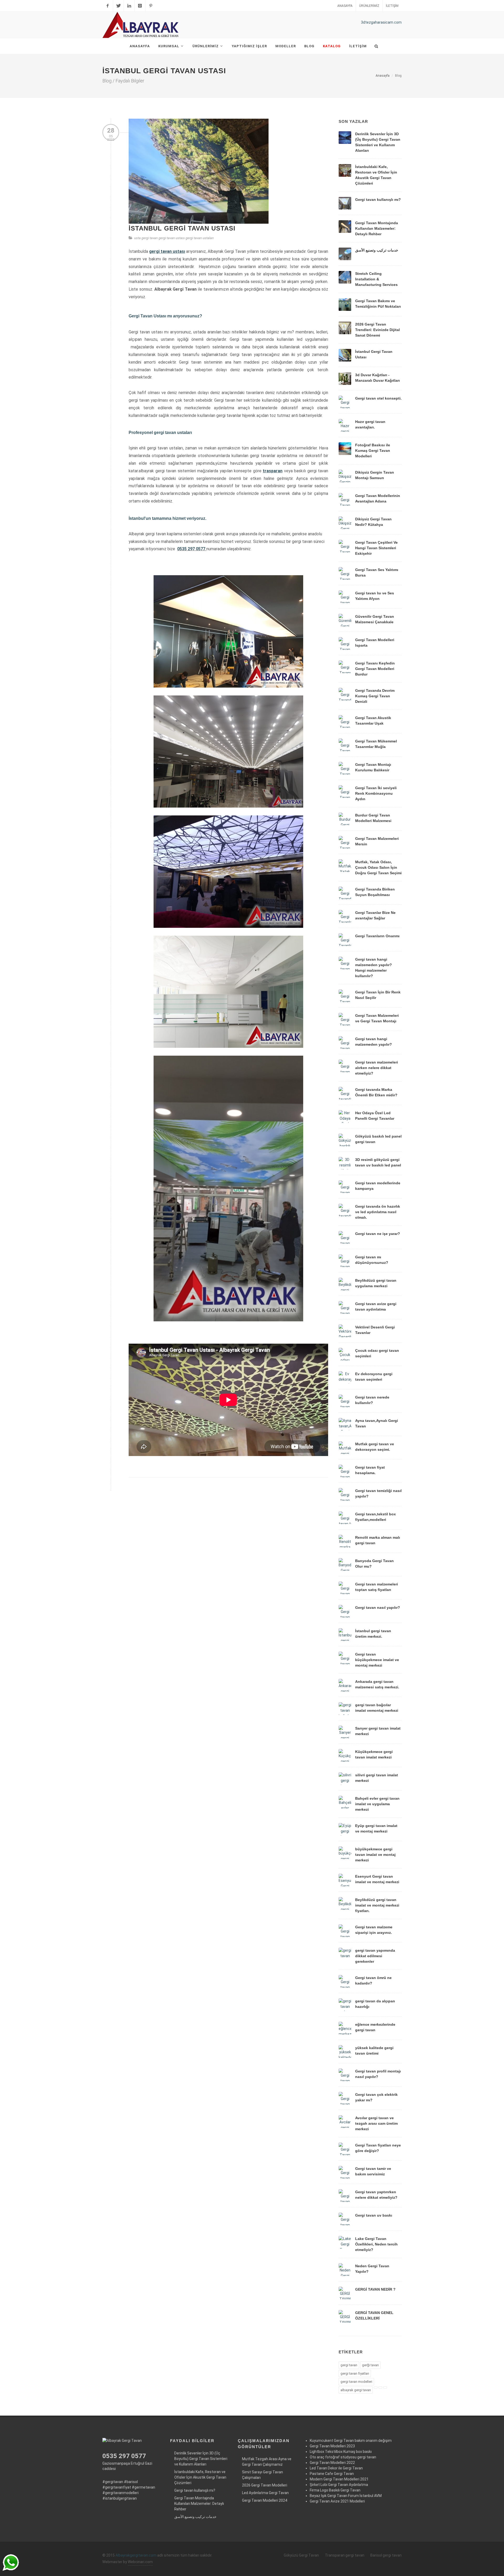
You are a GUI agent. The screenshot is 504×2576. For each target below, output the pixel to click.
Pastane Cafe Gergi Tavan (332, 2474)
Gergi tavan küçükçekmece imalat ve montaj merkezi (377, 1660)
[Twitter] (118, 6)
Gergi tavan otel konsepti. (378, 398)
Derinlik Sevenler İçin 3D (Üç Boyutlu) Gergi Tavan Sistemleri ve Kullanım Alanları (201, 2459)
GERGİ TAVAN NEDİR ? (375, 2289)
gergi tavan (150, 238)
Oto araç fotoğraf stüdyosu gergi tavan (343, 2457)
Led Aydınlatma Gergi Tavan (265, 2493)
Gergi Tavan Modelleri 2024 (265, 2500)
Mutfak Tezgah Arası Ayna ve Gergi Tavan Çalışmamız (267, 2462)
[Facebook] (108, 6)
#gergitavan (113, 2482)
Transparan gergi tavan (345, 2555)
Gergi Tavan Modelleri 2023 (332, 2446)
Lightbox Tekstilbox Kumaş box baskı (341, 2452)
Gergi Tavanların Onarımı (377, 936)
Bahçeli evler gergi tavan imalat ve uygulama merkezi (377, 1804)
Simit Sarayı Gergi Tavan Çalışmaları (262, 2475)
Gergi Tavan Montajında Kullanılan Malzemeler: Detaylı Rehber (377, 228)
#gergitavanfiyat (117, 2487)
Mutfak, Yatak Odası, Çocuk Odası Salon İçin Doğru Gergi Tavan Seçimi (378, 867)
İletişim (392, 6)
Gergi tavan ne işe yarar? (378, 1234)
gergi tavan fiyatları (355, 2373)
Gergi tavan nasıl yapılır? (378, 1608)
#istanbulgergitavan (120, 2498)
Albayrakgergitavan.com (136, 2555)
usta (137, 238)
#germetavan (143, 2487)
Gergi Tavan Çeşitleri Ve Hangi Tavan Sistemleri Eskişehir (376, 548)
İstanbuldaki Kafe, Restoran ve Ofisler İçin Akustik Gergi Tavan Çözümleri (200, 2477)
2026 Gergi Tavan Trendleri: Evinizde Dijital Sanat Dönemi (377, 330)
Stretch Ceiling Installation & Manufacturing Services (376, 279)
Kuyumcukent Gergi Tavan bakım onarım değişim (351, 2441)
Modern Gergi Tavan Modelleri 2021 (339, 2479)
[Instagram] (140, 6)
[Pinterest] (151, 6)
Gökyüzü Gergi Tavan (301, 2555)
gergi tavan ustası (172, 238)
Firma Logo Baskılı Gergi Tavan (335, 2490)
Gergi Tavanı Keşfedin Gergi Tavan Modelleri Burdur (375, 669)
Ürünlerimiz (369, 6)
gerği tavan (370, 2365)
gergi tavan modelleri (356, 2382)
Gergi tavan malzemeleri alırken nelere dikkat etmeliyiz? (377, 1068)
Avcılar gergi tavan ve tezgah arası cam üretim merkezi (376, 2123)
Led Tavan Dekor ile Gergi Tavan (336, 2468)
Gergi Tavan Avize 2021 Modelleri (337, 2501)
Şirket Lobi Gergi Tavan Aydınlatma (339, 2485)
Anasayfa (345, 6)
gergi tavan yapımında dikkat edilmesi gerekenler (375, 1956)
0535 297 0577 (191, 549)
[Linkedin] (129, 6)
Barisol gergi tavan (386, 2555)
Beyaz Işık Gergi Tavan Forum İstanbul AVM (346, 2496)
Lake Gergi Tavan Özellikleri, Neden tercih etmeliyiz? (376, 2244)
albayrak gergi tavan (356, 2390)
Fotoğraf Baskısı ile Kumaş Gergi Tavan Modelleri (373, 451)
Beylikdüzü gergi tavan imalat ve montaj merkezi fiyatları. (377, 1905)
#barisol (131, 2482)
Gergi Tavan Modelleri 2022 (332, 2463)
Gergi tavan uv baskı (374, 2215)
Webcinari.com (140, 2562)
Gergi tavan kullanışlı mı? (378, 200)
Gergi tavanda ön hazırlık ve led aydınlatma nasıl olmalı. (378, 1212)
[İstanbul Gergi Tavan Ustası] (199, 171)
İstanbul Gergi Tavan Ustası (182, 228)
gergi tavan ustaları (200, 238)
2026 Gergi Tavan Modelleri (265, 2485)
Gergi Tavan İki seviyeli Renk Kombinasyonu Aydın (376, 793)
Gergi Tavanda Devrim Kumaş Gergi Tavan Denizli (375, 696)
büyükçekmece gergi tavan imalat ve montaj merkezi (375, 1855)
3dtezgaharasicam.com (381, 22)
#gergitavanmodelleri (120, 2493)
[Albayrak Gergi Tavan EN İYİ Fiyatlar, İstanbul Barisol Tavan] (142, 25)
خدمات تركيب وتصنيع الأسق (377, 250)
